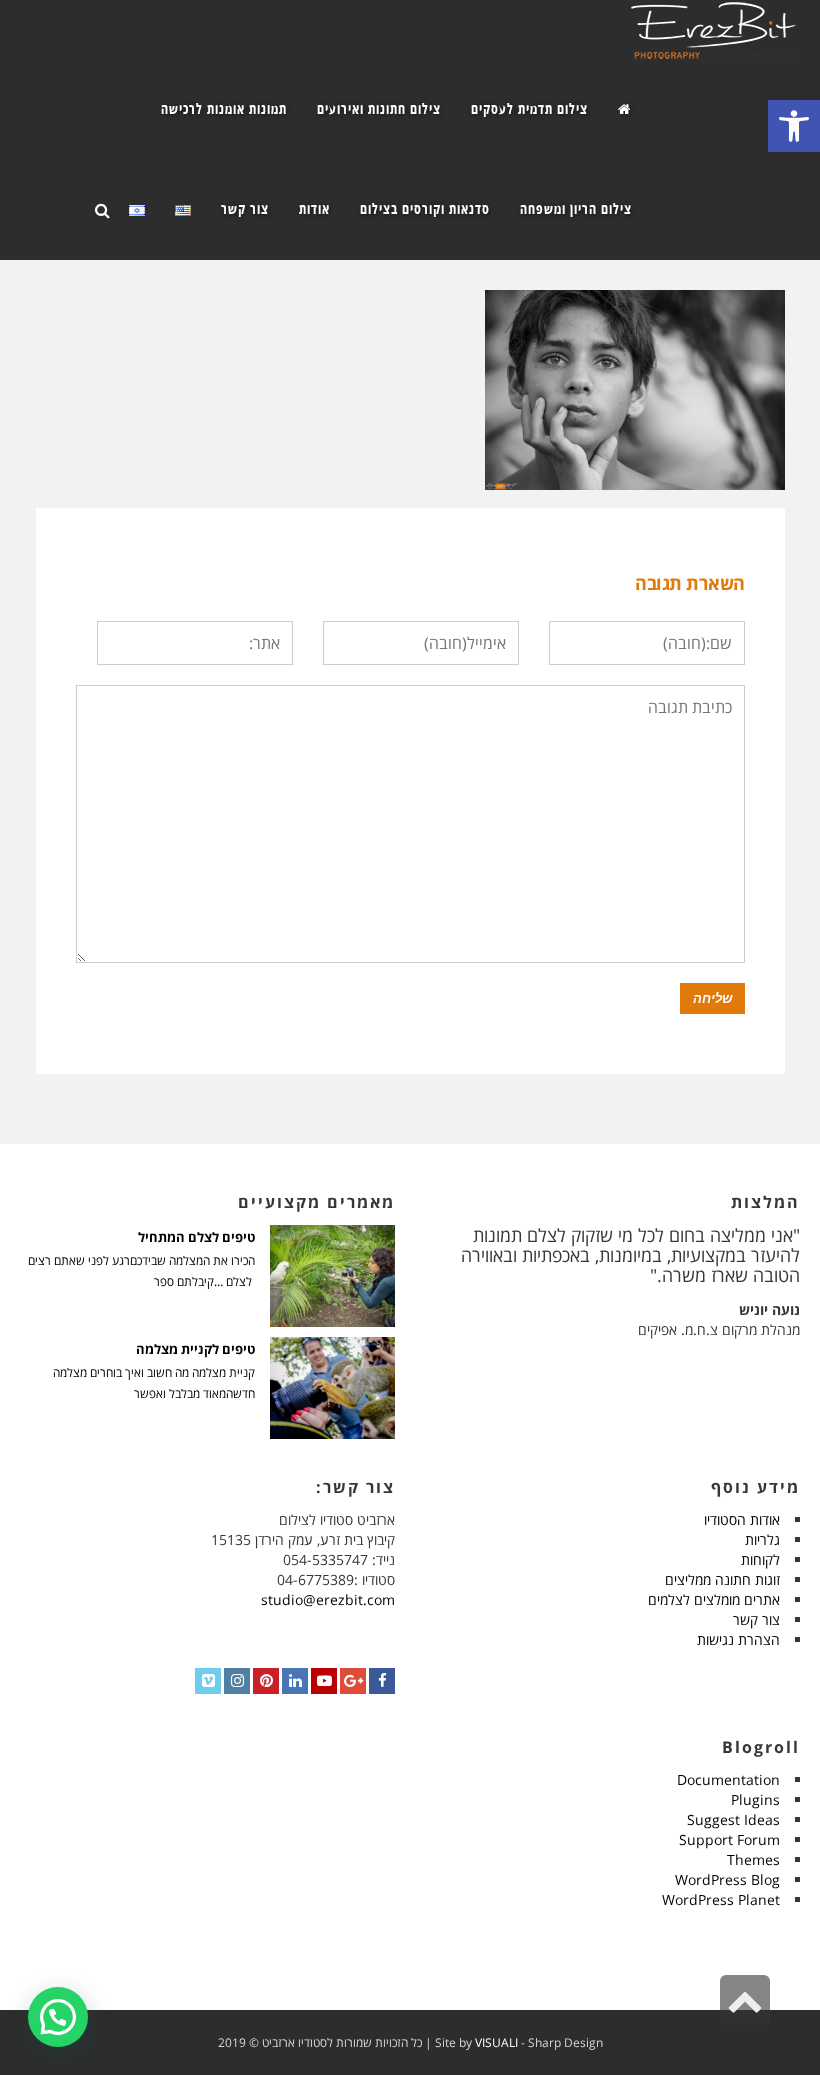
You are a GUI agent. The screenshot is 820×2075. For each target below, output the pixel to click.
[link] (794, 126)
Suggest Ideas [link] (733, 1819)
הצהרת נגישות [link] (738, 1639)
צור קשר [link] (756, 1619)
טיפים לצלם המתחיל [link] (196, 1237)
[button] (58, 2017)
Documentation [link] (728, 1779)
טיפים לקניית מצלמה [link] (195, 1349)
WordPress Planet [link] (721, 1899)
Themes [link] (753, 1859)
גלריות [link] (762, 1539)
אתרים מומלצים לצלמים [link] (714, 1599)
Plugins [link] (755, 1799)
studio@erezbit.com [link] (328, 1599)
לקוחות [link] (760, 1559)
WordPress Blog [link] (727, 1879)
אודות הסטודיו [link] (742, 1519)
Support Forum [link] (729, 1839)
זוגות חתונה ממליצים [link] (722, 1579)
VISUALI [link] (496, 2042)
